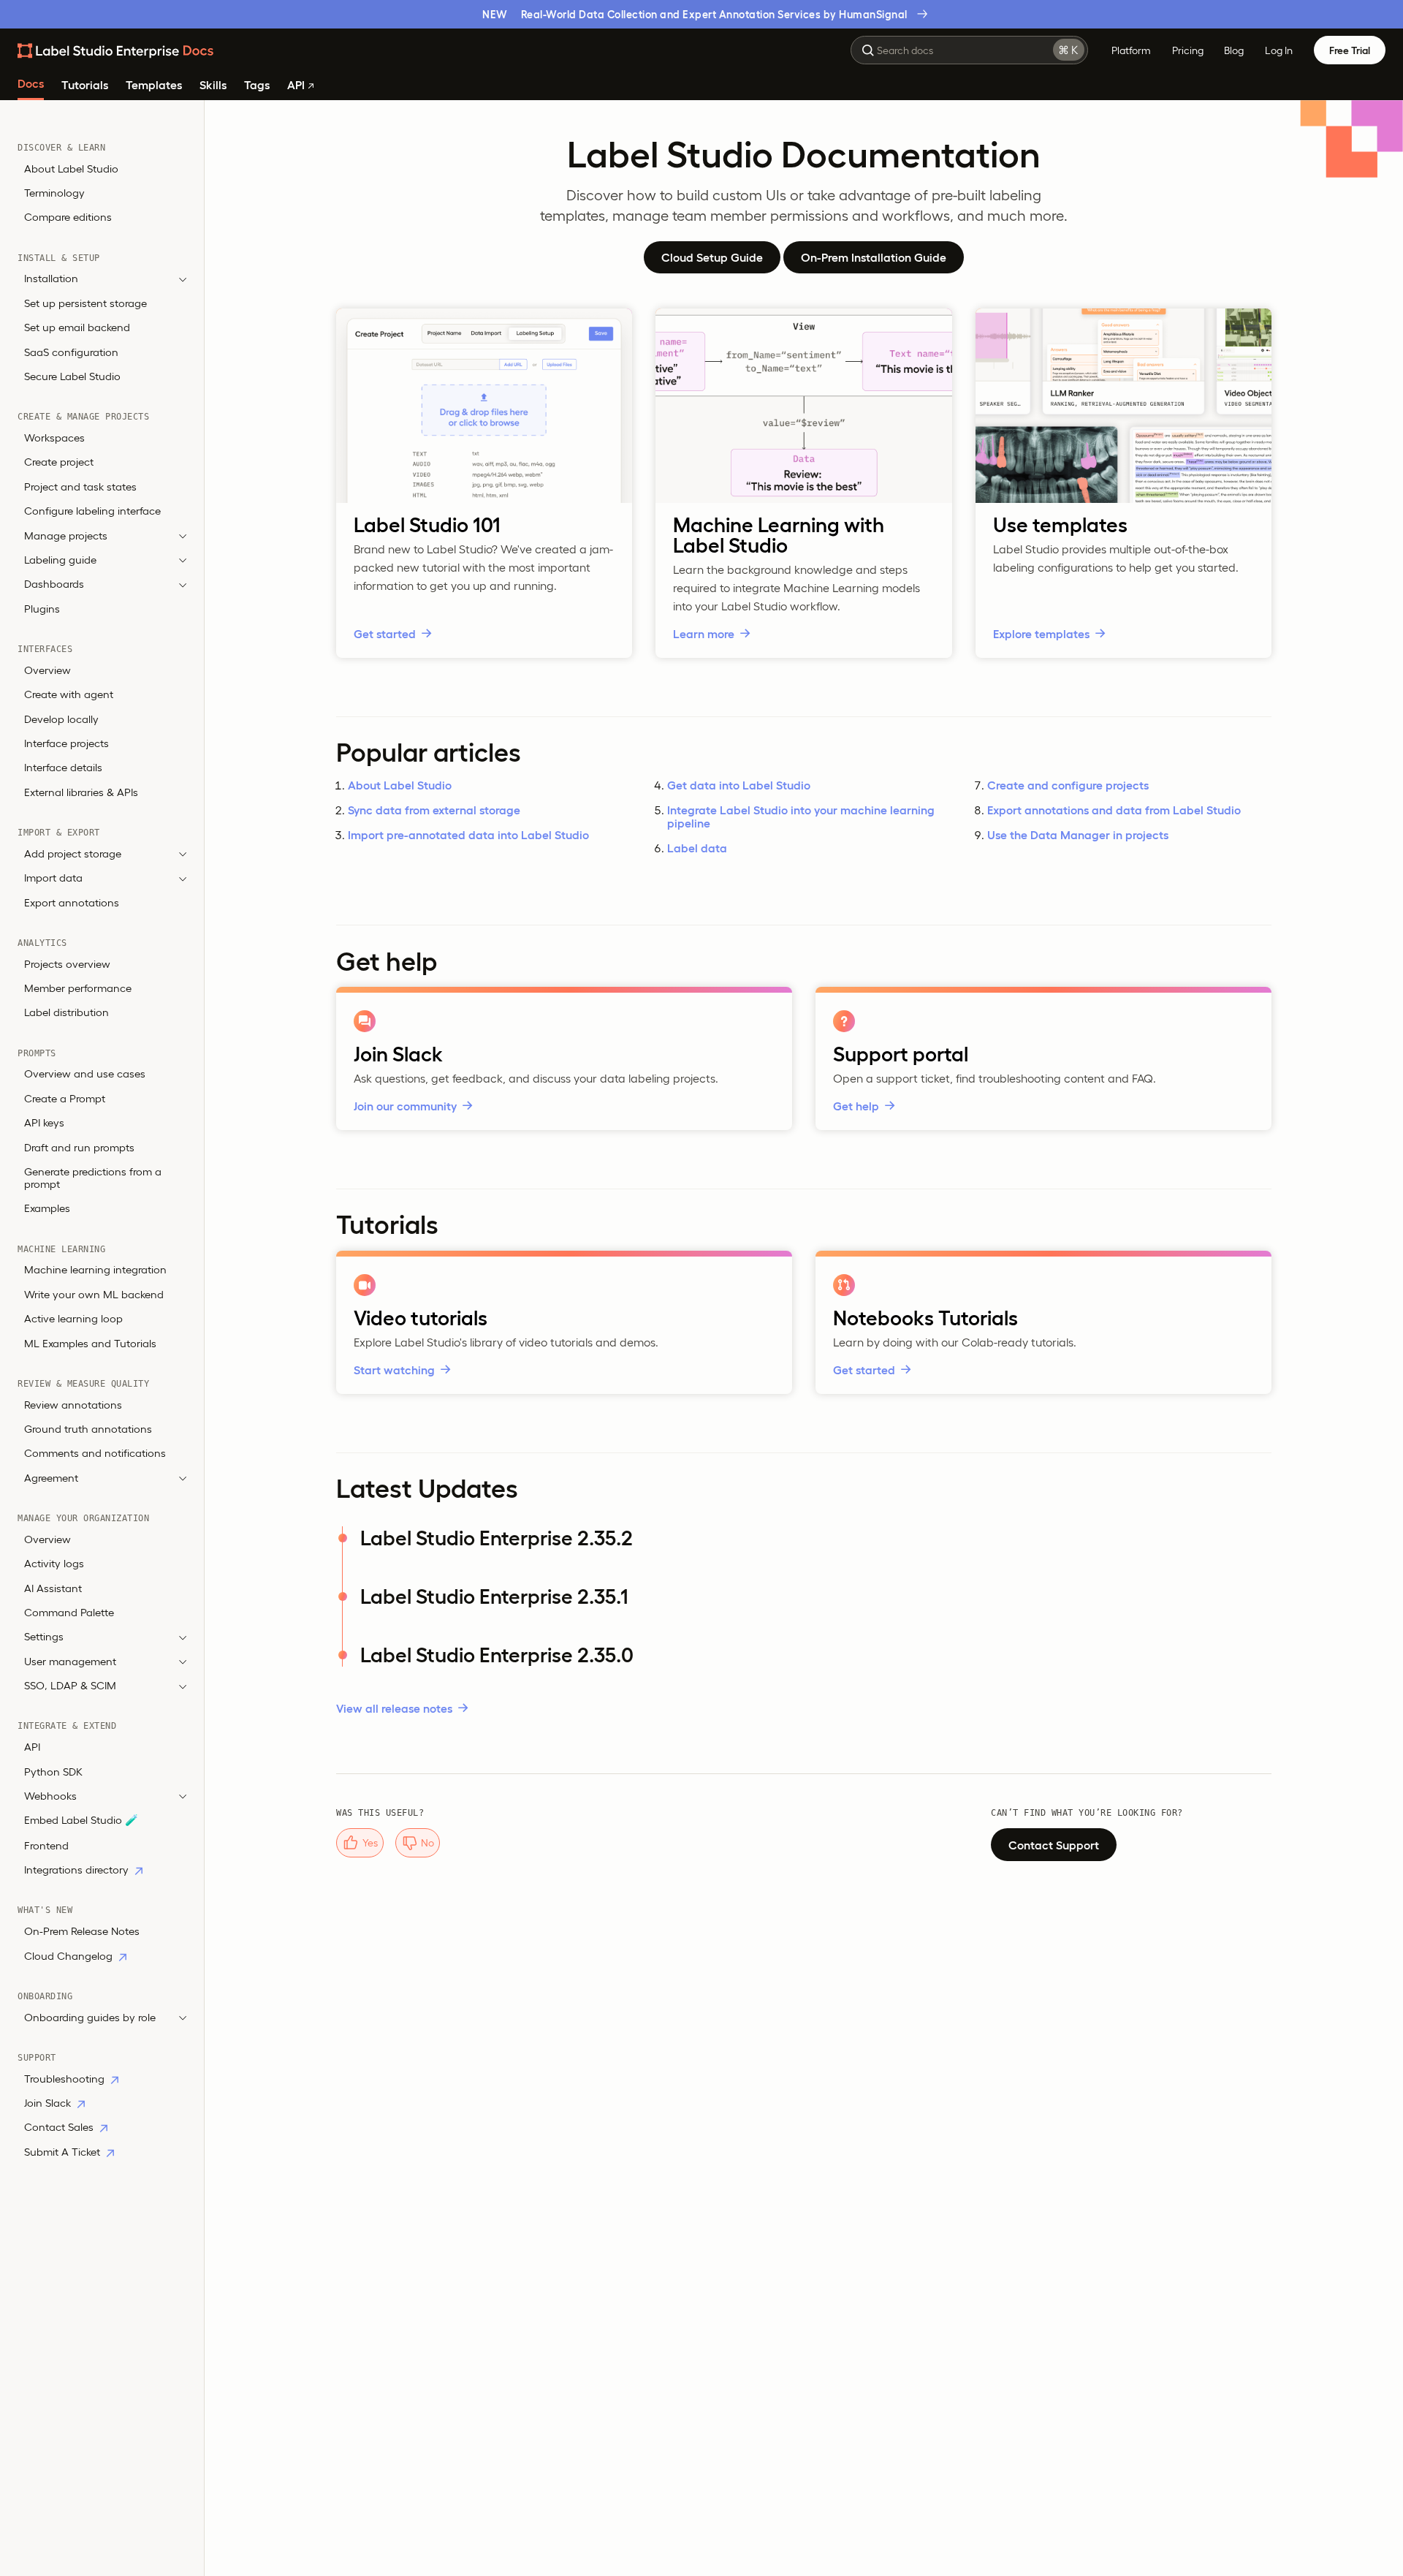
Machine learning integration (95, 1270)
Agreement (51, 1478)
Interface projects (66, 743)
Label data (697, 848)
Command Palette (69, 1613)
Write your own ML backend (94, 1294)
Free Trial (1350, 50)
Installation (51, 279)
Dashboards (54, 584)
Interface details (63, 768)
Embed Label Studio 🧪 (81, 1821)
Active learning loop (73, 1319)
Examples (47, 1209)
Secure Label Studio (72, 377)
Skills (213, 85)
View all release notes (394, 1708)
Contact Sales (60, 2128)
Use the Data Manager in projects (1078, 835)
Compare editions (68, 217)
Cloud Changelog (70, 1956)
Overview (47, 670)
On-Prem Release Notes (82, 1932)
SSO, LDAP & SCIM (70, 1686)
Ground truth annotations (88, 1429)
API (297, 85)
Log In (1279, 50)
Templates (154, 85)
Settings (44, 1637)
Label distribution (66, 1013)
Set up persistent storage (85, 303)
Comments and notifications (95, 1454)
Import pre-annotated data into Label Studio (468, 835)
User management (70, 1661)
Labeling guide (60, 560)
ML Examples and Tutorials (90, 1343)
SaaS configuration (71, 352)
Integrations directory (78, 1870)
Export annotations (72, 902)
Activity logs (54, 1564)
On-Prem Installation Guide (874, 257)
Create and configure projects (1068, 785)
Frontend (46, 1845)
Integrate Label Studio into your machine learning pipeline (801, 817)
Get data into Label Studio (739, 785)
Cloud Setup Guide (712, 257)
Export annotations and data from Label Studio (1114, 810)
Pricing (1188, 50)
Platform (1131, 50)
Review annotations (73, 1405)
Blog (1234, 50)
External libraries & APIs (81, 792)
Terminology (54, 193)
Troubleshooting (66, 2079)
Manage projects (66, 535)
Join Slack (49, 2103)
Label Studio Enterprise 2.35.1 (494, 1596)
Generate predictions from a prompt (93, 1178)
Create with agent (69, 695)
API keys (44, 1123)
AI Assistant (53, 1588)
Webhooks (50, 1796)
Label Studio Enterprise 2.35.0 (497, 1655)
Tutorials (85, 85)
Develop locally (61, 719)
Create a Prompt (65, 1098)
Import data (53, 878)
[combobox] (969, 50)
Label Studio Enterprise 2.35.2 (497, 1538)
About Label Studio (71, 168)
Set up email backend (77, 328)
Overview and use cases (85, 1074)
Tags (257, 85)
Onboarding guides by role (90, 2017)
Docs (31, 84)
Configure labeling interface (92, 511)
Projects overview (67, 964)
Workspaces (54, 438)
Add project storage (73, 853)
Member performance (78, 989)
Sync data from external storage (434, 810)
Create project (59, 462)
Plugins (42, 609)
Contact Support (1054, 1845)
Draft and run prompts (79, 1147)
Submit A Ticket (64, 2152)
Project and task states (80, 486)
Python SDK (53, 1772)
